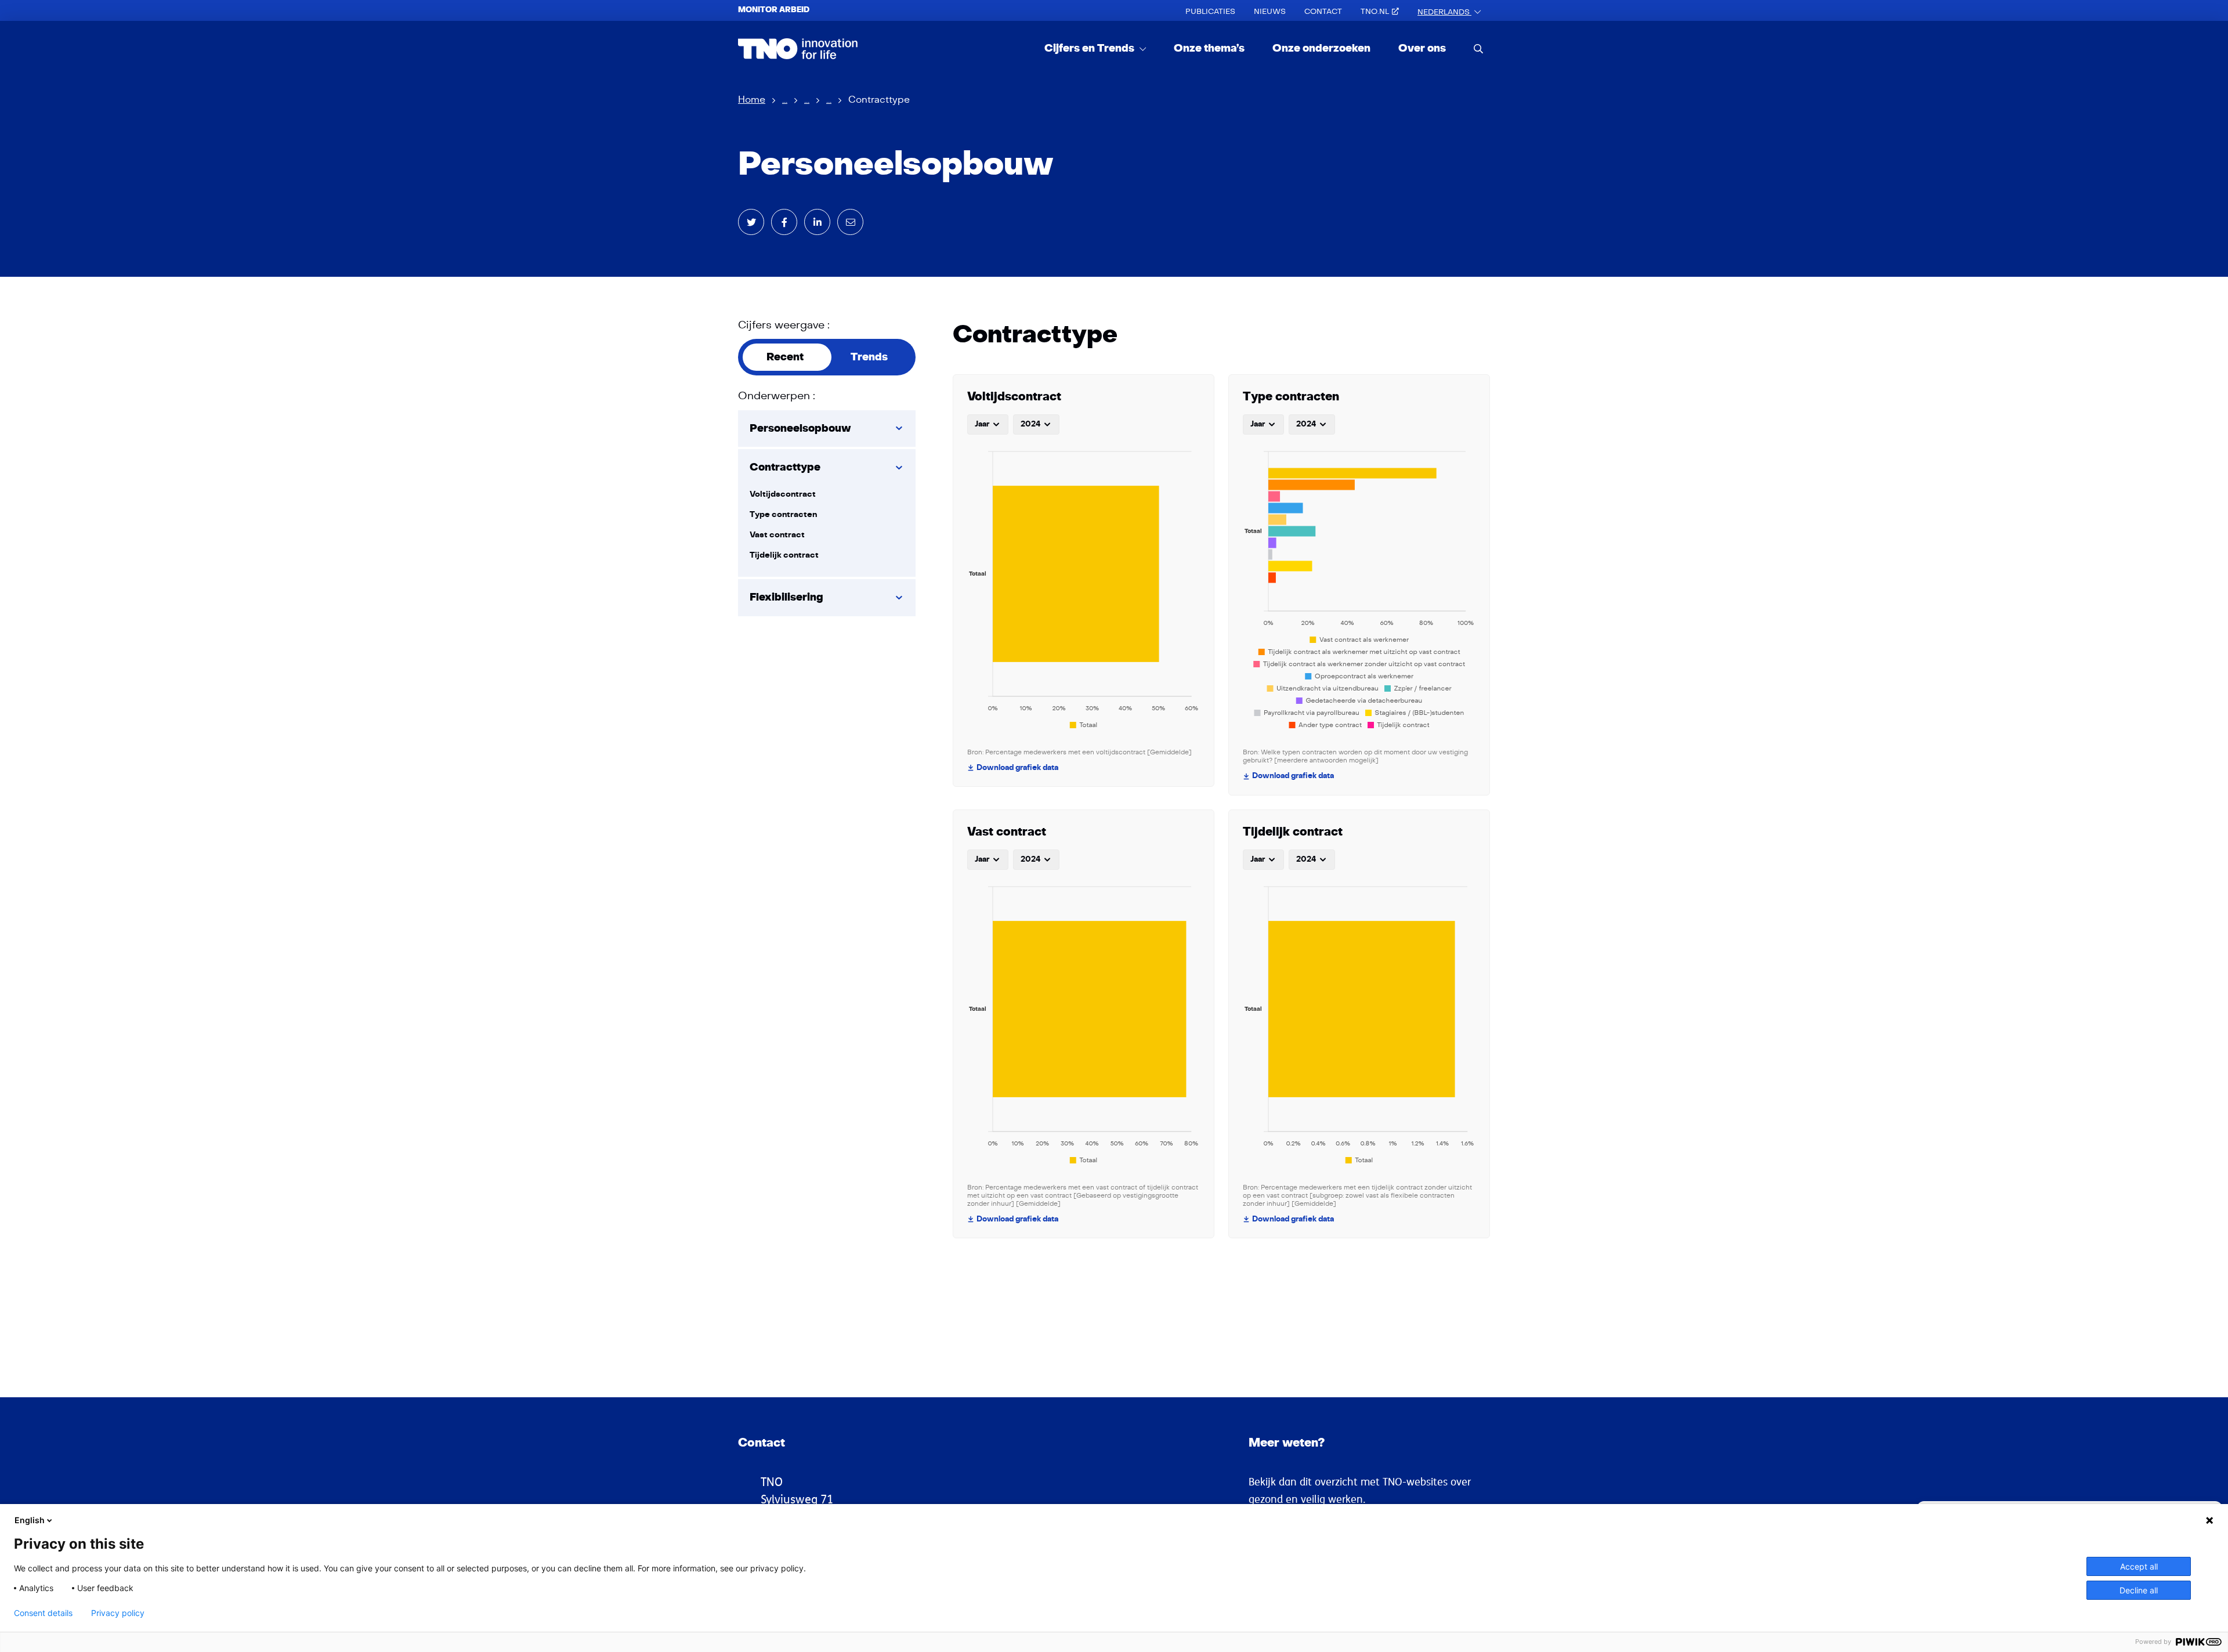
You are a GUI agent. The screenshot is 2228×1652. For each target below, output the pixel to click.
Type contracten (783, 514)
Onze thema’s (1209, 48)
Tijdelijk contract (784, 555)
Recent (785, 357)
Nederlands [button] (1444, 12)
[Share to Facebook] (784, 222)
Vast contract (777, 535)
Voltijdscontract (783, 494)
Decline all (2139, 1590)
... (785, 100)
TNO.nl (1375, 12)
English (30, 1520)
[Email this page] (850, 222)
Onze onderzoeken (1321, 48)
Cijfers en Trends (1091, 48)
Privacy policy (118, 1613)
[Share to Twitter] (751, 222)
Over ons (1422, 48)
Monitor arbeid (774, 10)
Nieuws (1270, 12)
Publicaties (1210, 12)
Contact (1323, 12)
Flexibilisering (786, 597)
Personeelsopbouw (800, 429)
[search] (1478, 48)
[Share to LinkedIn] (817, 222)
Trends (869, 357)
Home (752, 100)
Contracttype (785, 467)
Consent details (43, 1613)
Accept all (2139, 1566)
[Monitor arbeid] (798, 49)
